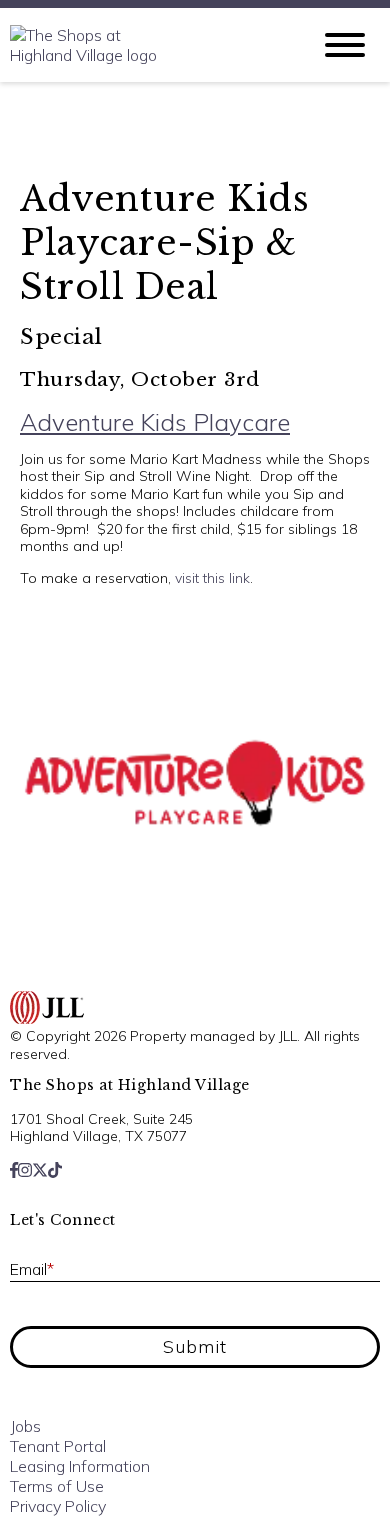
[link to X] (40, 1170)
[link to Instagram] (25, 1170)
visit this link (212, 578)
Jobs (25, 1426)
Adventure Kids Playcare (155, 422)
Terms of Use (57, 1486)
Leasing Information (80, 1466)
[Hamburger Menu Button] (345, 45)
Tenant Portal (58, 1446)
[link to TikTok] (55, 1170)
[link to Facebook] (14, 1170)
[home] (145, 45)
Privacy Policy (58, 1506)
